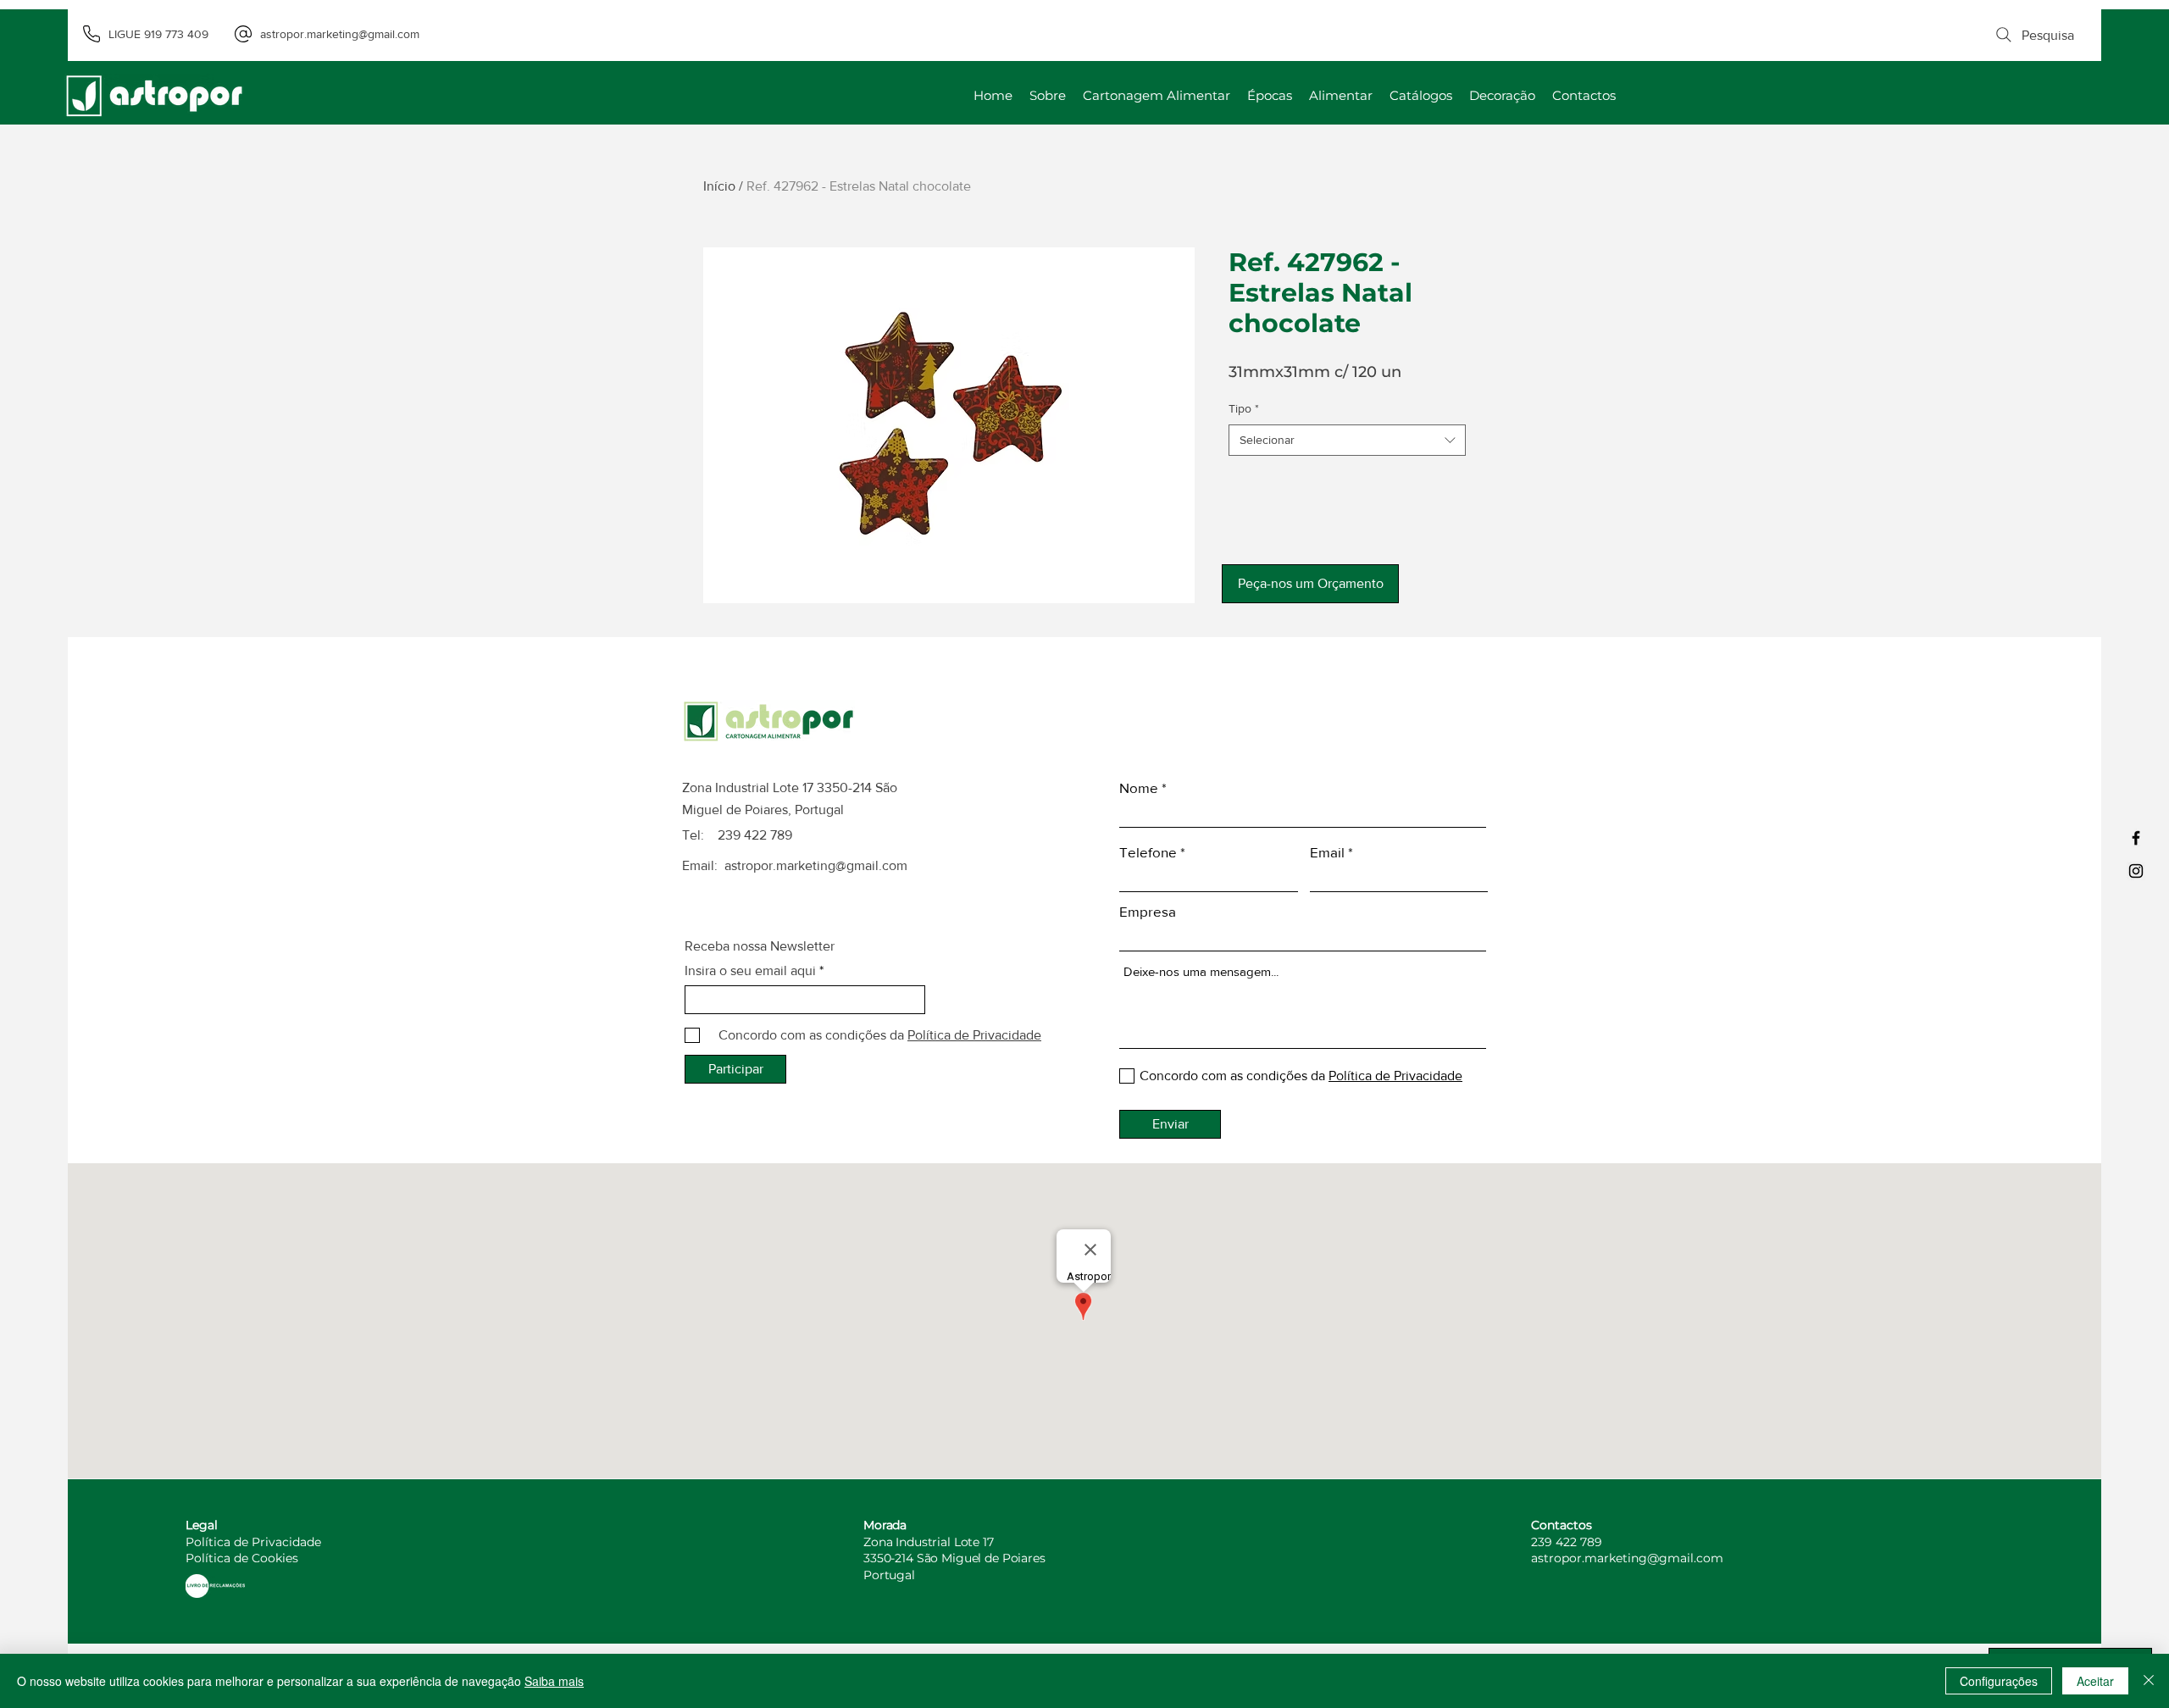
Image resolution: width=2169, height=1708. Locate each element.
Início (719, 186)
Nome (1139, 787)
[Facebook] (2136, 838)
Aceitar (2095, 1681)
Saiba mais (554, 1681)
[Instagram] (2136, 871)
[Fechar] (2149, 1681)
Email (1327, 852)
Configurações (1999, 1681)
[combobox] (1347, 441)
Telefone (1148, 852)
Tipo (1244, 408)
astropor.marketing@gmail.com (816, 865)
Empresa (1148, 911)
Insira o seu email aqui (750, 971)
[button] (1310, 584)
